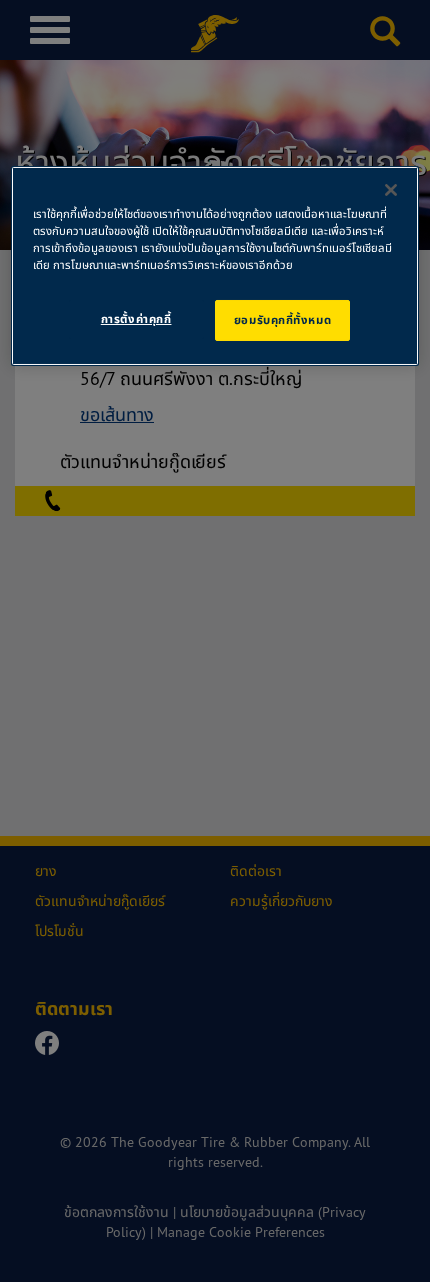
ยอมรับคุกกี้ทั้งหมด (282, 320)
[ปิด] (391, 190)
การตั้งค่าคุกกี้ (136, 319)
